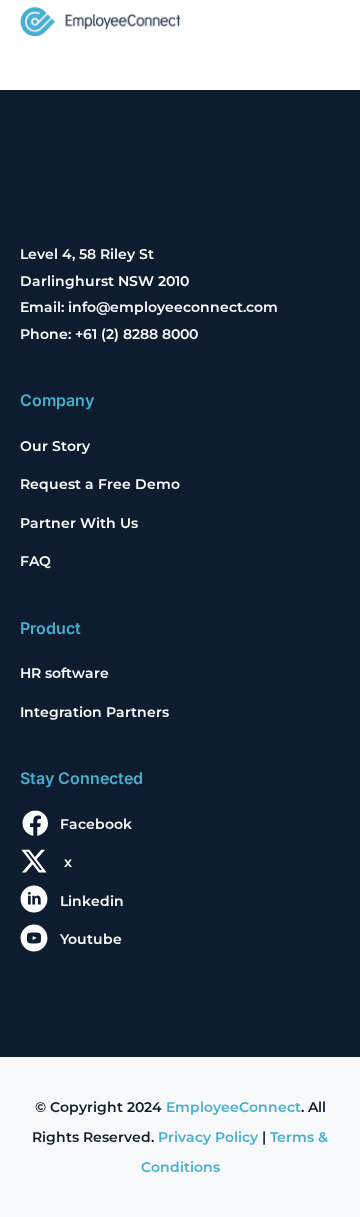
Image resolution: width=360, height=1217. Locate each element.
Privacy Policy (208, 1137)
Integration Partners (94, 712)
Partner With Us (79, 523)
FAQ (35, 561)
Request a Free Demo (100, 484)
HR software (64, 673)
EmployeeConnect (233, 1107)
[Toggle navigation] (312, 24)
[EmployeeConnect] (100, 19)
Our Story (55, 446)
